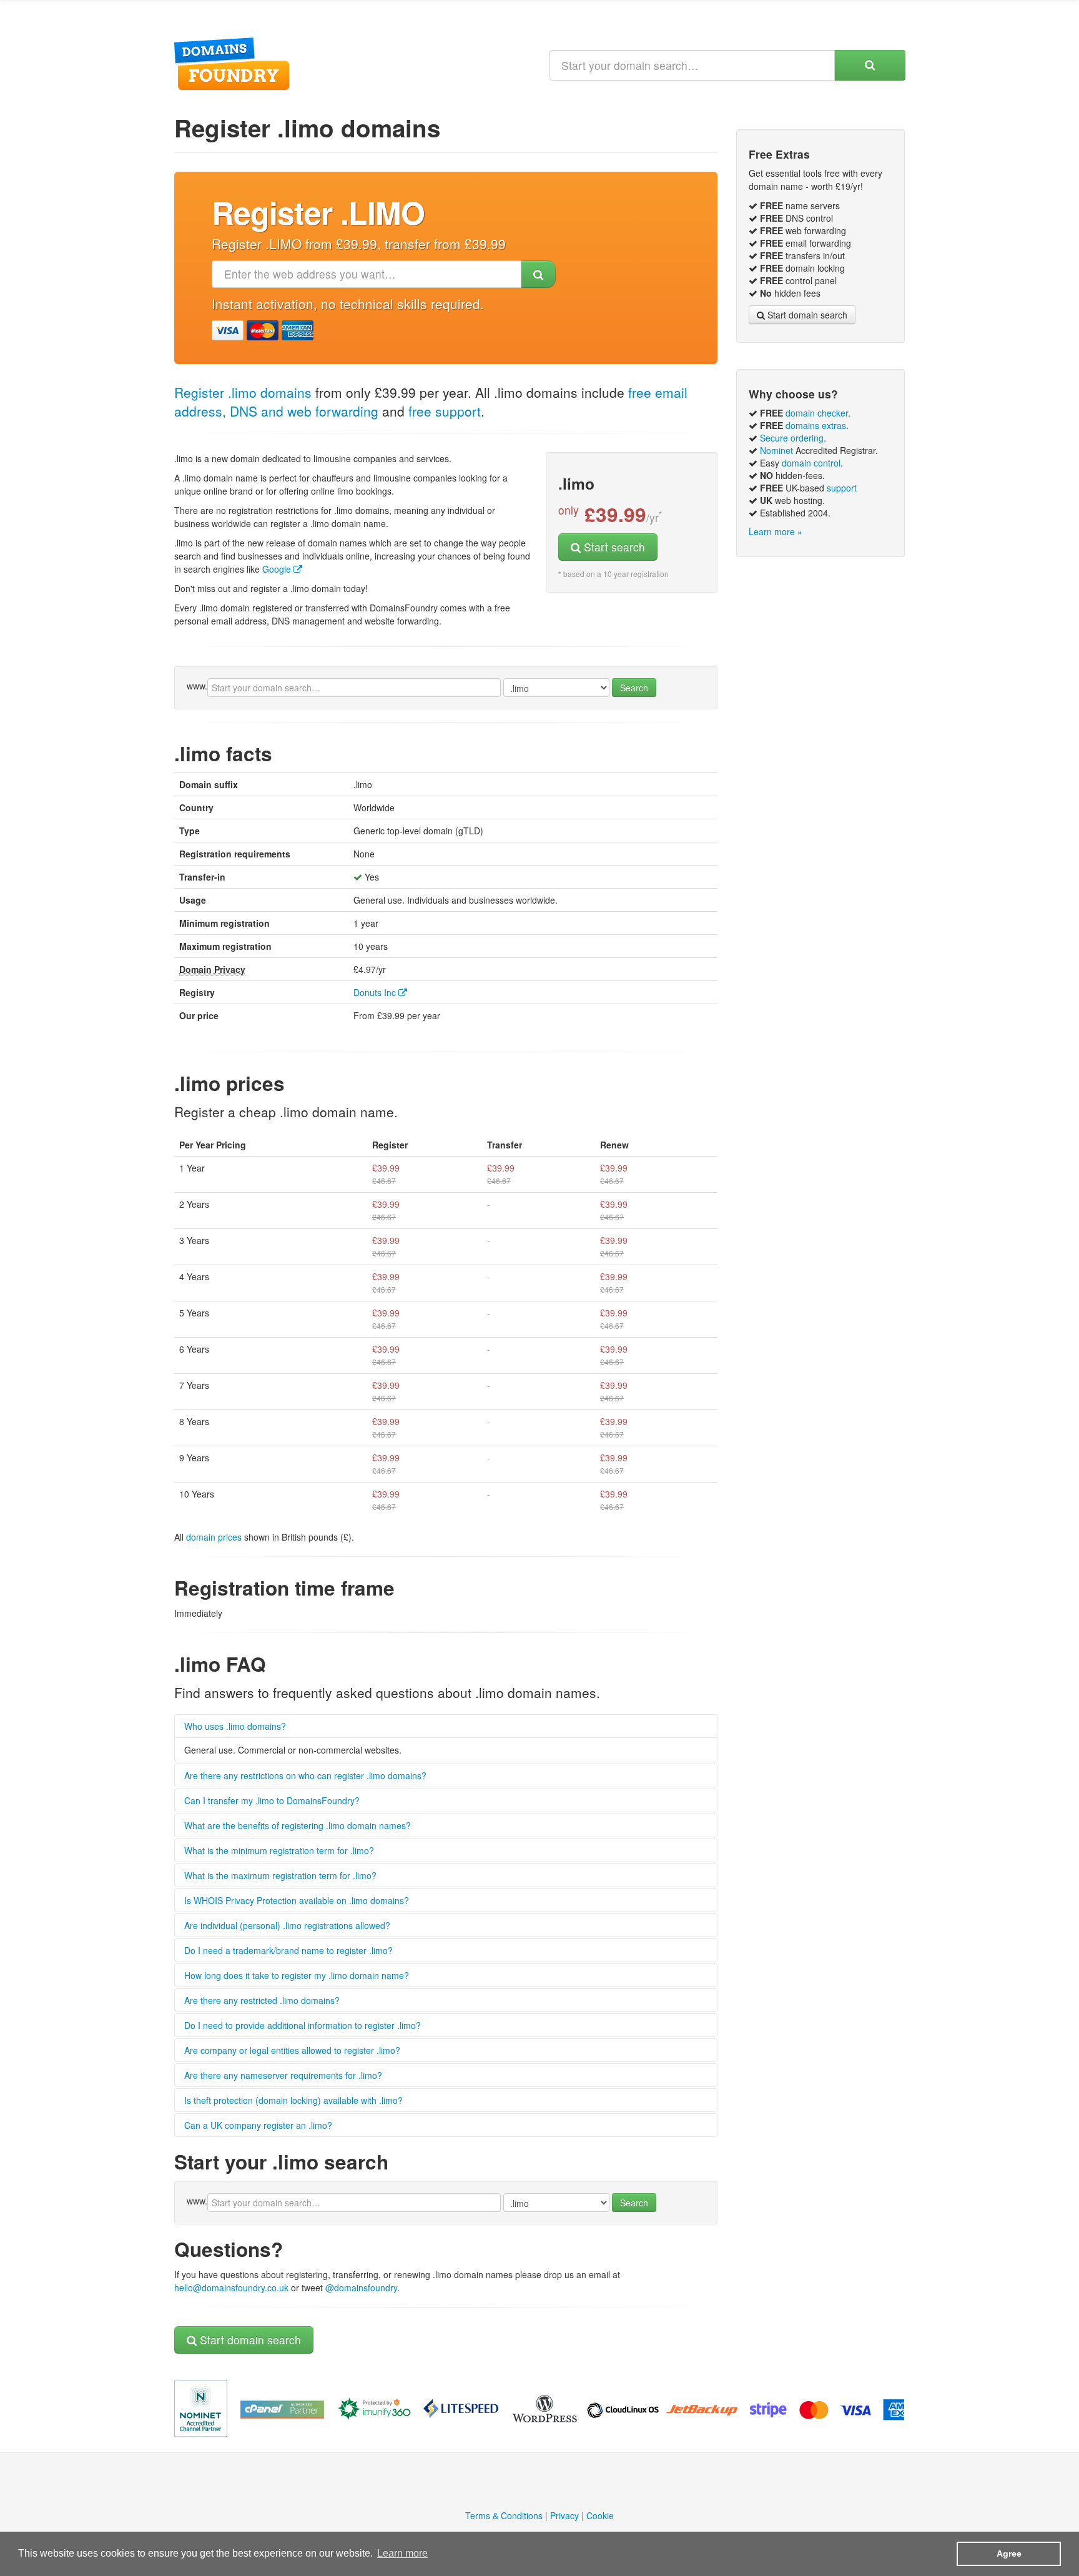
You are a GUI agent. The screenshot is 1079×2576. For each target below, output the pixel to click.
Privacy (564, 2515)
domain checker (817, 413)
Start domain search (249, 2340)
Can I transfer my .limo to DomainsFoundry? (272, 1800)
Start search (613, 547)
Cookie (600, 2515)
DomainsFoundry (232, 64)
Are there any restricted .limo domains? (262, 2000)
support (842, 488)
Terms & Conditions (504, 2515)
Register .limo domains (243, 392)
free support (445, 411)
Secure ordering (792, 438)
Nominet (776, 450)
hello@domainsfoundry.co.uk (231, 2287)
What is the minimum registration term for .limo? (279, 1850)
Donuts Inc (376, 992)
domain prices (214, 1537)
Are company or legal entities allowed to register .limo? (292, 2050)
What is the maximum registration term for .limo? (280, 1875)
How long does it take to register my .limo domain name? (297, 1975)
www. (197, 686)
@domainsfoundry (361, 2287)
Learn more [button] (402, 2553)
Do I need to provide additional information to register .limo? (303, 2025)
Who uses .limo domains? (235, 1726)
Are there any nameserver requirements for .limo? (283, 2075)
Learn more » (776, 531)
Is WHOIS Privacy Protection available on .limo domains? (297, 1900)
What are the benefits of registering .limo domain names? (298, 1825)
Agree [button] (1009, 2554)
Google (278, 569)
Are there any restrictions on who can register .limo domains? (305, 1775)
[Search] (870, 65)
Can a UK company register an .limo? (258, 2125)
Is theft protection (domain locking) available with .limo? (293, 2100)
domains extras (816, 425)
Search (634, 688)
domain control (811, 463)
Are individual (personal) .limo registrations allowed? (287, 1925)
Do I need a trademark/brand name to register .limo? (288, 1950)
